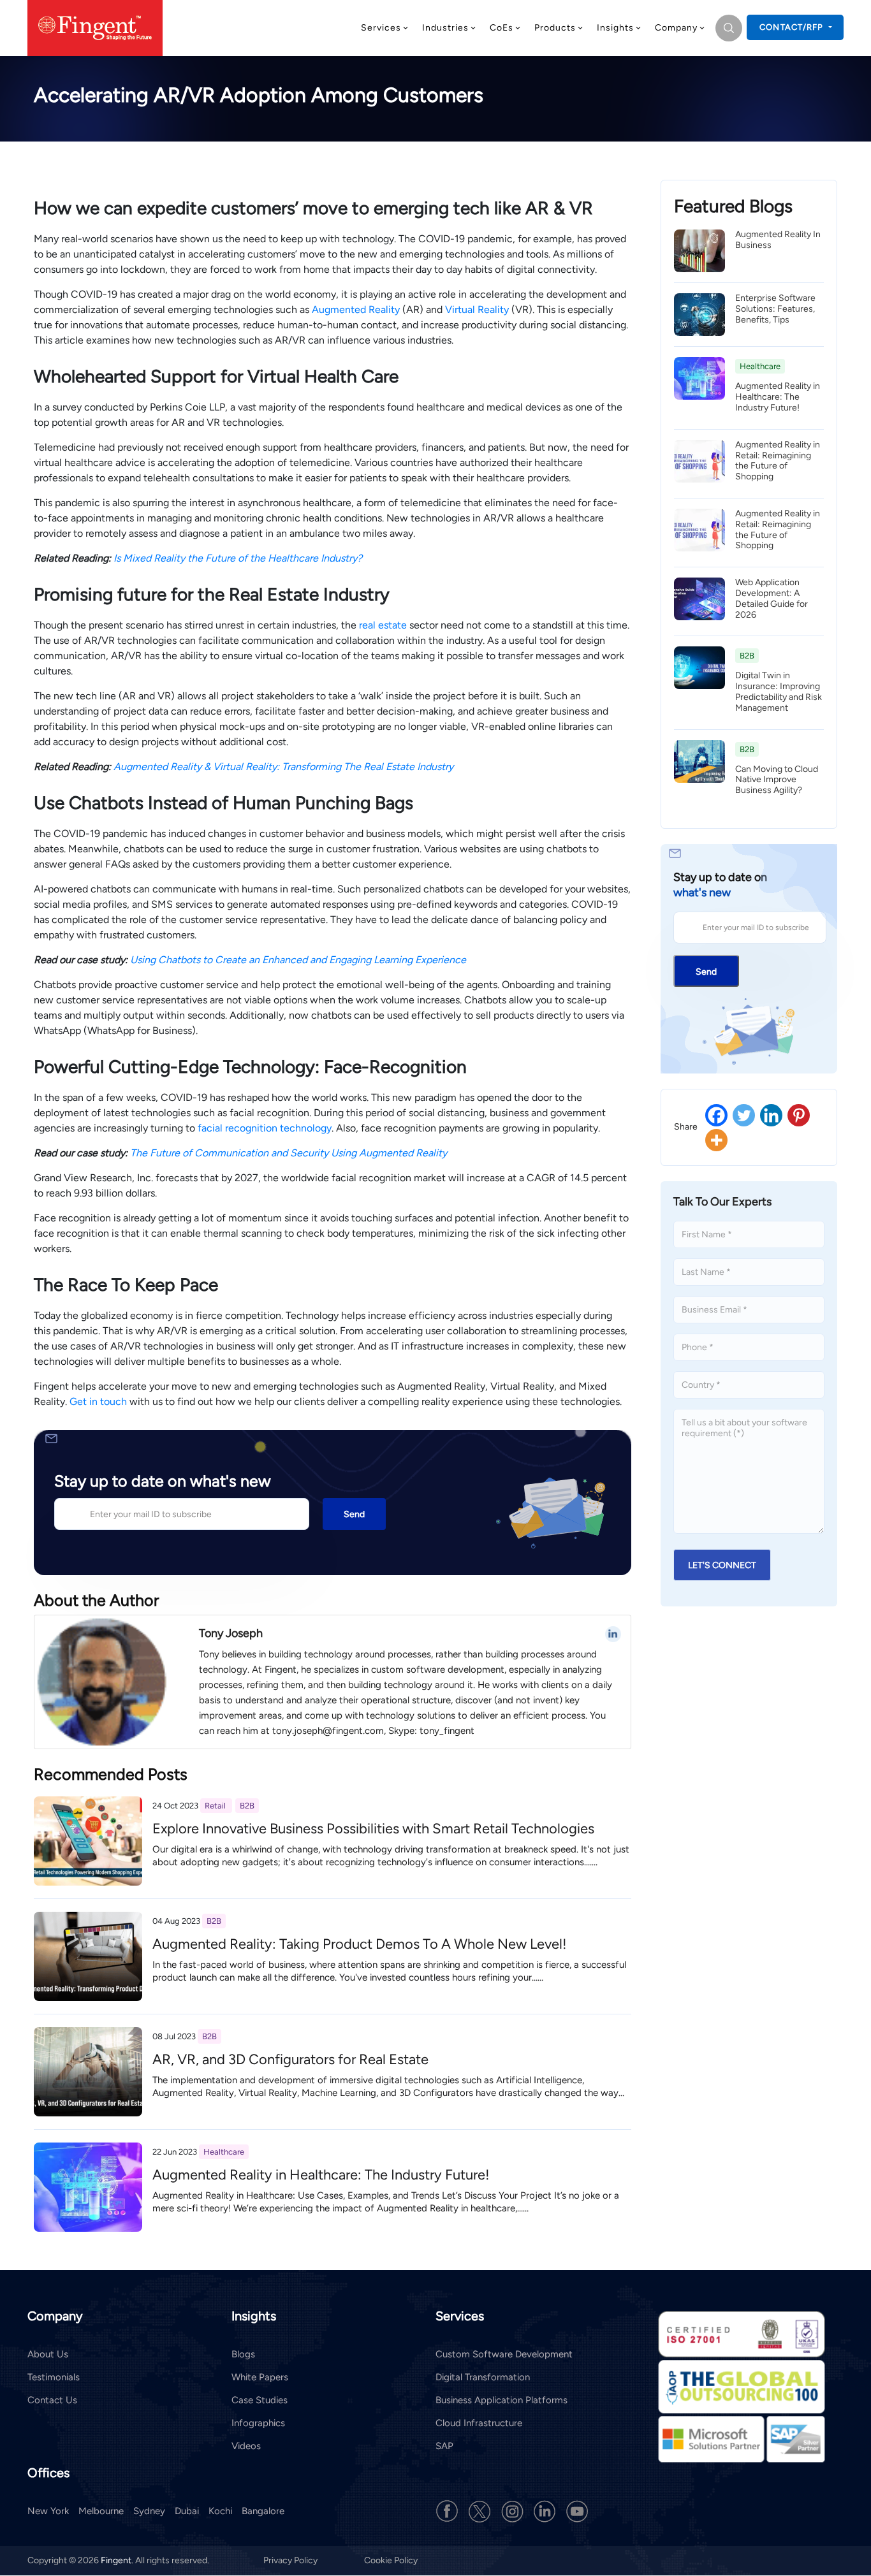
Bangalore (263, 2512)
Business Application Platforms (501, 2400)
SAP (444, 2446)
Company (676, 28)
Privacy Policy (291, 2561)
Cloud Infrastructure (479, 2423)
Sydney (149, 2512)
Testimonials (54, 2377)
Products (555, 28)
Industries (445, 28)
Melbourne (101, 2512)
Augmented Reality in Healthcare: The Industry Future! (321, 2175)
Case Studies (260, 2400)
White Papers (260, 2377)
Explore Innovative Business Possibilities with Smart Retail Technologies (373, 1829)
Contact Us (52, 2400)
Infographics (258, 2423)
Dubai (187, 2512)
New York (48, 2512)
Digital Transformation (483, 2377)
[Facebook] (716, 1115)
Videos (246, 2446)
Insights (615, 28)
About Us (48, 2354)
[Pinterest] (799, 1115)
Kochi (220, 2512)
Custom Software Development (504, 2354)
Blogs (243, 2354)
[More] (716, 1140)
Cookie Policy (391, 2561)
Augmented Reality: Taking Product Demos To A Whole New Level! (360, 1944)
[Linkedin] (771, 1115)
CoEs (501, 28)
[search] (729, 28)
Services (381, 28)
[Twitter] (744, 1115)
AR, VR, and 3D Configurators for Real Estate (290, 2059)
